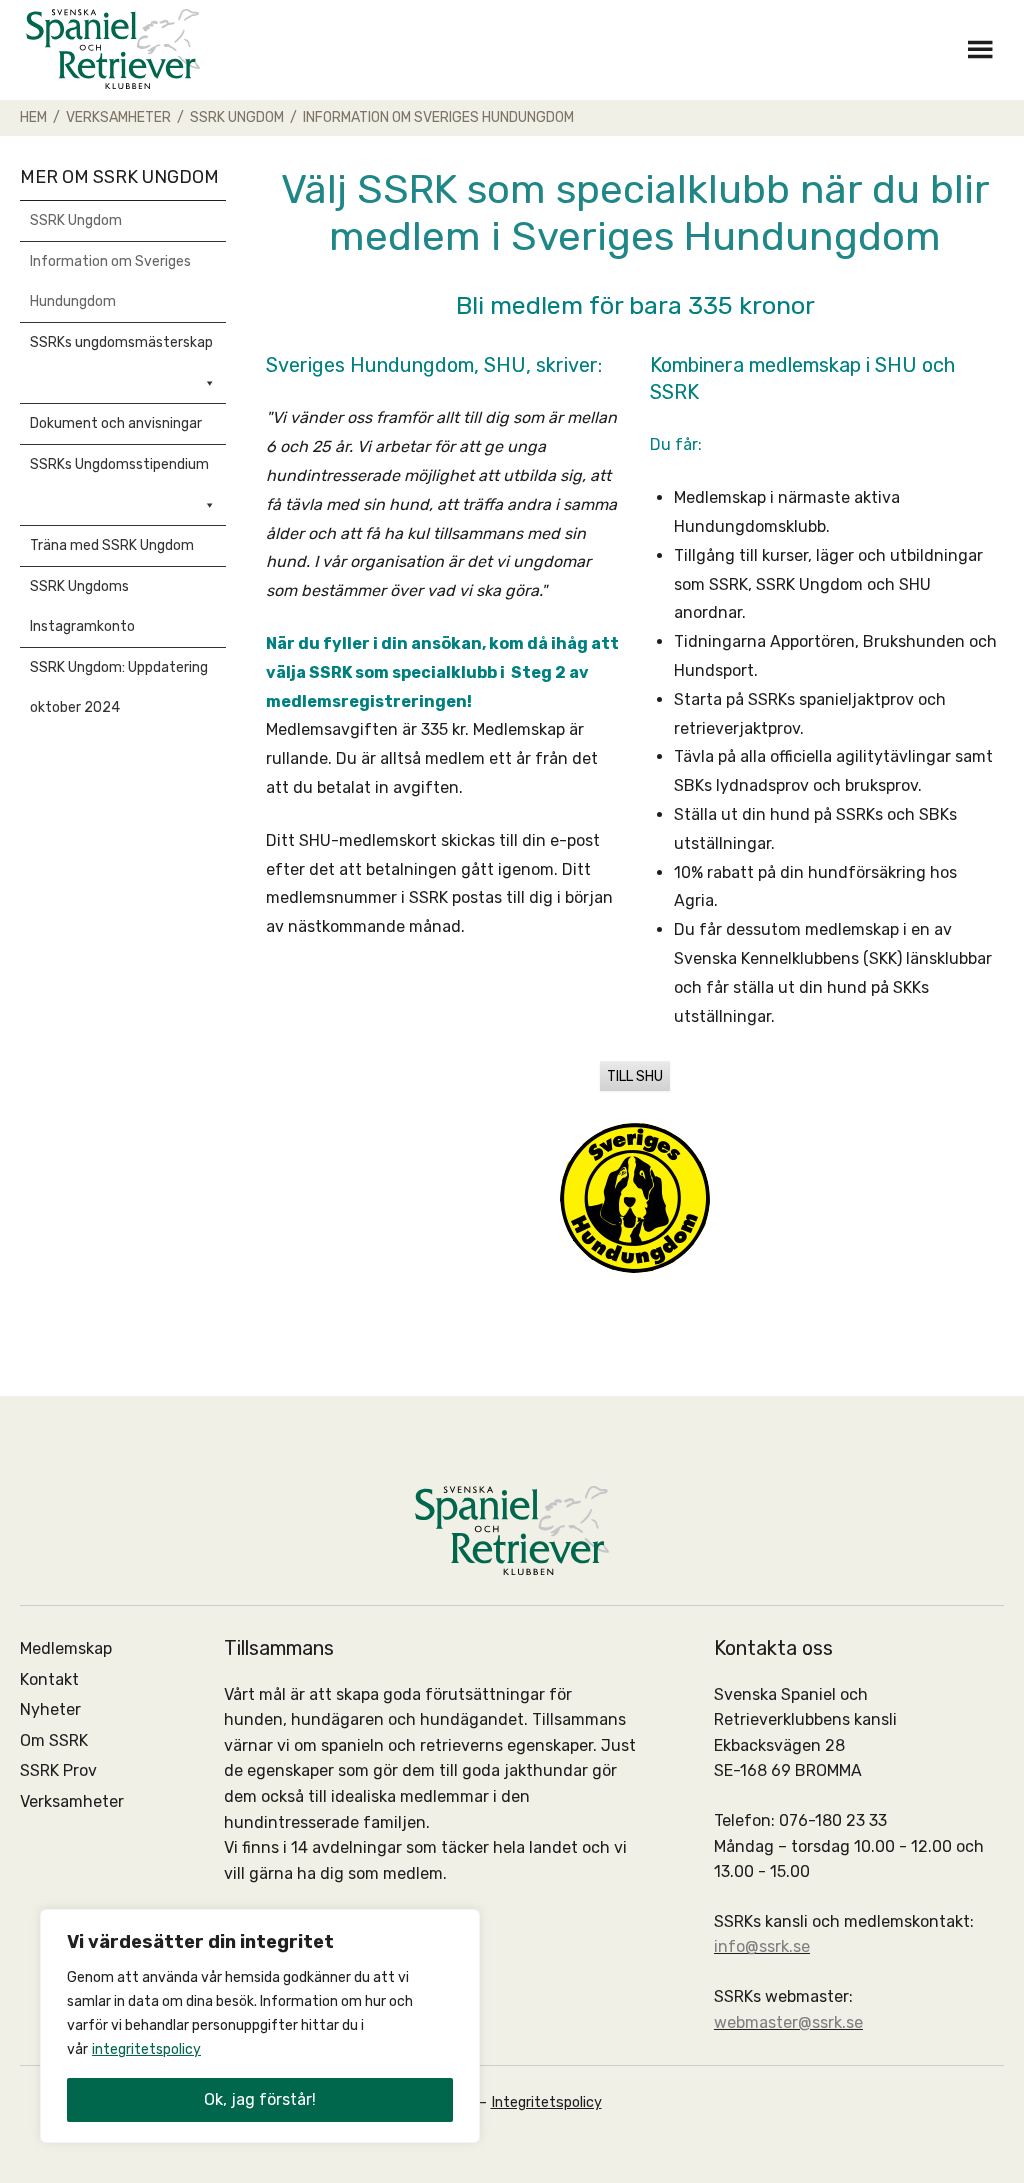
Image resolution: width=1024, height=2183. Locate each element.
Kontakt (49, 1679)
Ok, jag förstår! (260, 2099)
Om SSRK (54, 1740)
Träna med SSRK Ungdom (112, 545)
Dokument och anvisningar (116, 423)
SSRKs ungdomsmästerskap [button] (121, 342)
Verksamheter (72, 1801)
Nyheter (50, 1709)
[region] (260, 2026)
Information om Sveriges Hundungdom (110, 281)
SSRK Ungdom (76, 220)
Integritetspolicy (546, 2102)
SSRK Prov (58, 1770)
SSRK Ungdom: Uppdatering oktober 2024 (119, 687)
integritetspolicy (146, 2049)
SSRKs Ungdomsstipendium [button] (119, 464)
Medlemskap (66, 1648)
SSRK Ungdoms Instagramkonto (82, 606)
